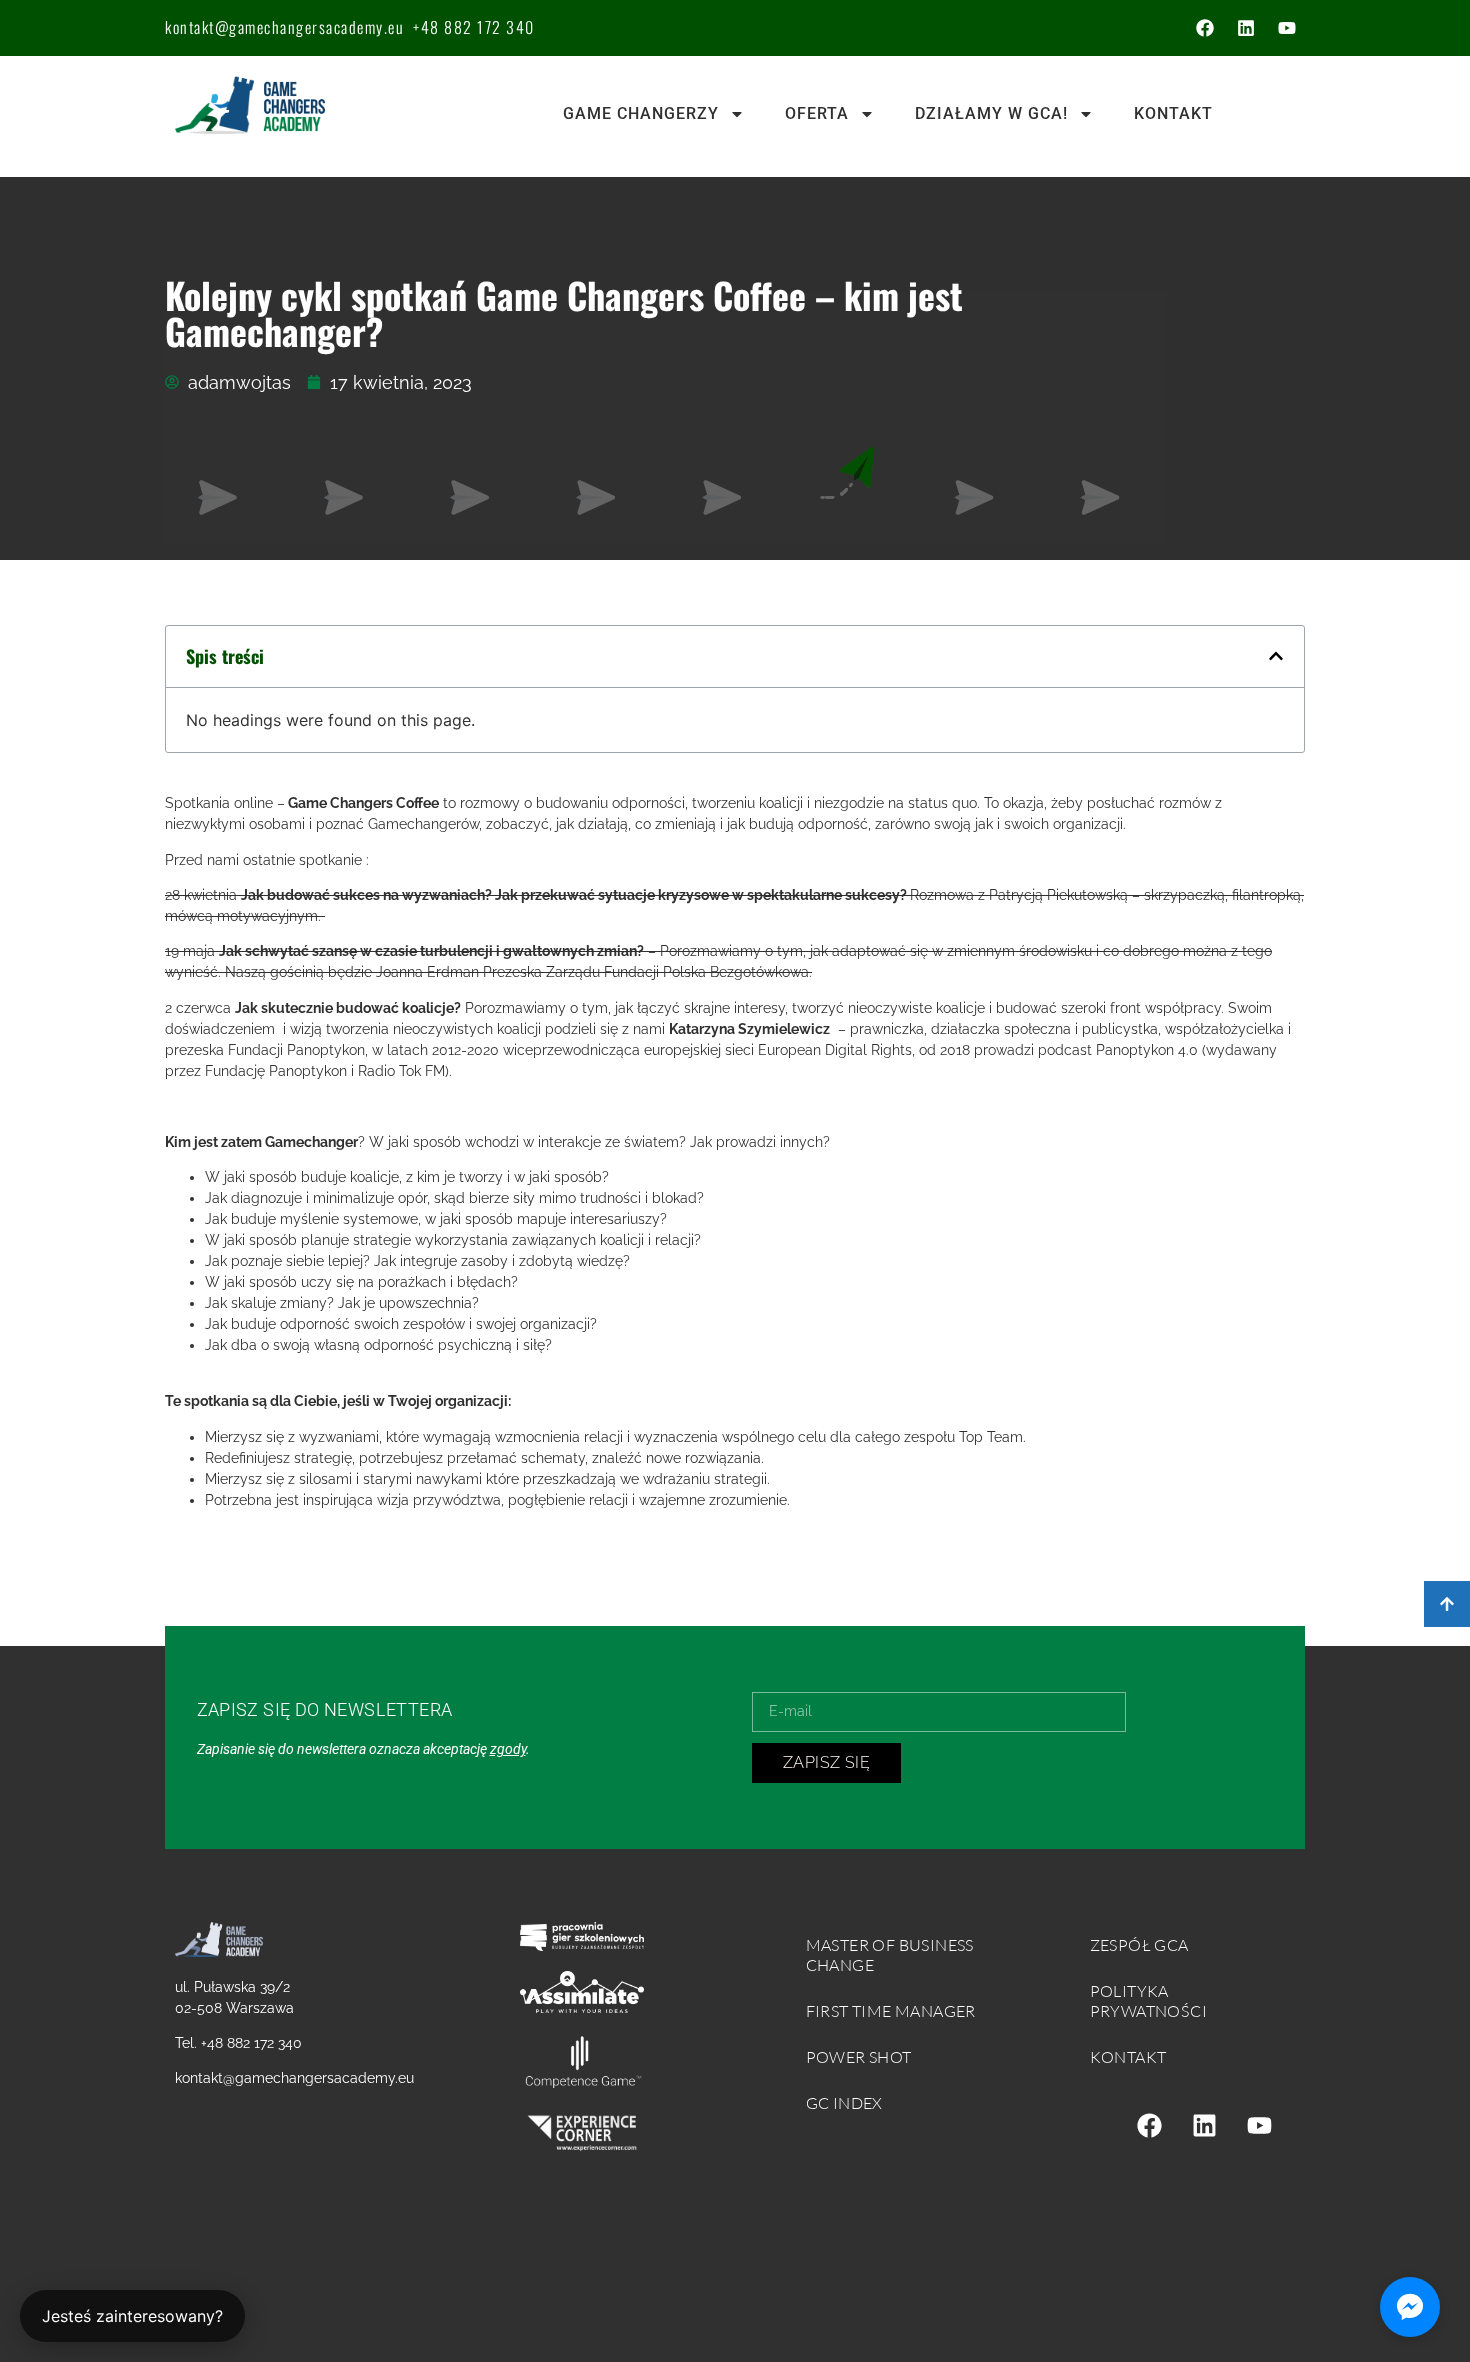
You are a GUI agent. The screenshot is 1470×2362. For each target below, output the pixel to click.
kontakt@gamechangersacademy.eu (284, 27)
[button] (1276, 656)
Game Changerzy (641, 113)
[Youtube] (1287, 28)
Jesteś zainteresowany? (132, 2316)
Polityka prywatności (1148, 2001)
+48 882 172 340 (474, 27)
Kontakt (1173, 113)
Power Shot (859, 2057)
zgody (508, 1749)
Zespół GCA (1139, 1945)
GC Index (844, 2103)
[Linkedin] (1246, 28)
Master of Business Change (890, 1955)
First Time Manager (891, 2011)
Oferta (817, 113)
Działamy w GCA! (991, 113)
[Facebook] (1205, 28)
